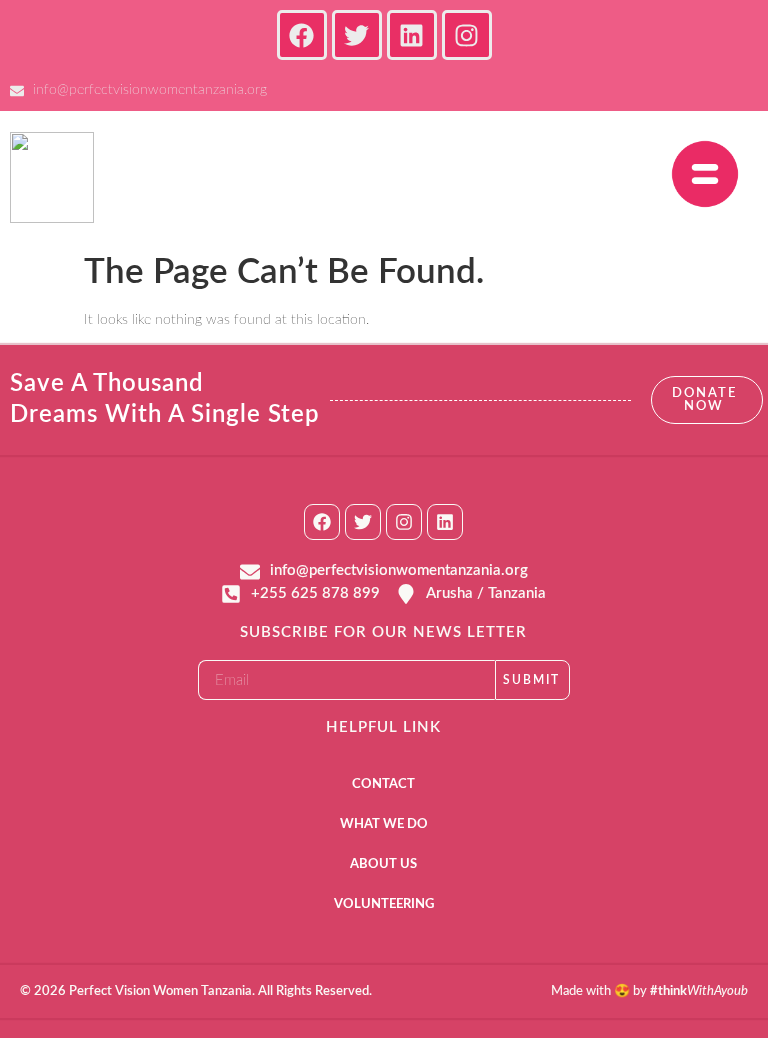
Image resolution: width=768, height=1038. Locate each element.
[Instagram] (404, 522)
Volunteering (384, 904)
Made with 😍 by (649, 991)
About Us (383, 864)
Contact (383, 784)
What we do (384, 824)
